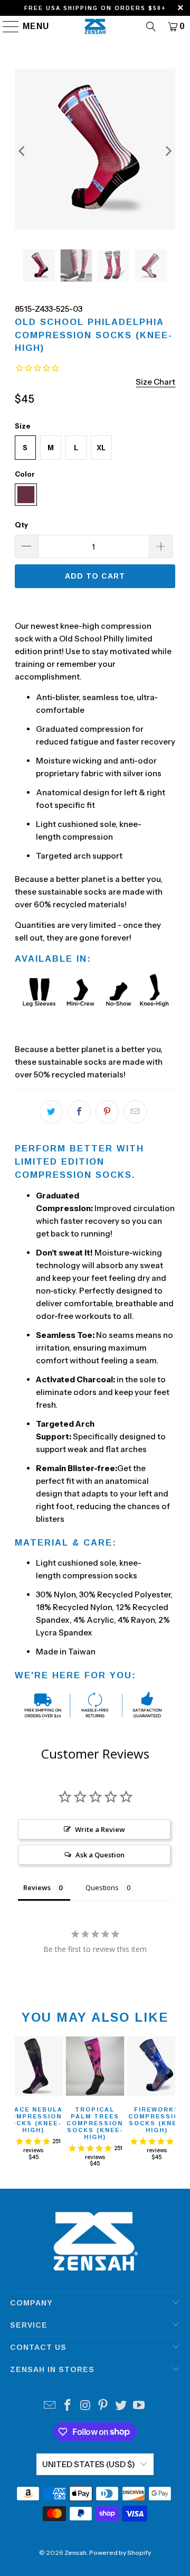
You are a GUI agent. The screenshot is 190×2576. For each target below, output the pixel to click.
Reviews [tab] (37, 1887)
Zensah (75, 2552)
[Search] (151, 26)
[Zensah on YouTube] (139, 2406)
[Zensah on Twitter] (121, 2406)
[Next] (167, 151)
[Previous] (23, 151)
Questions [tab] (102, 1887)
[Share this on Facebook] (79, 1112)
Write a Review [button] (100, 1829)
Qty (21, 525)
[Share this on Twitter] (51, 1112)
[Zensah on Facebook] (68, 2406)
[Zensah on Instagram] (85, 2406)
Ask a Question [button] (100, 1855)
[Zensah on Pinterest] (103, 2406)
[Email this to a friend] (135, 1112)
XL (101, 448)
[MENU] (6, 26)
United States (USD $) (89, 2464)
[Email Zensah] (50, 2406)
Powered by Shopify (120, 2552)
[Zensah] (95, 26)
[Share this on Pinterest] (107, 1112)
